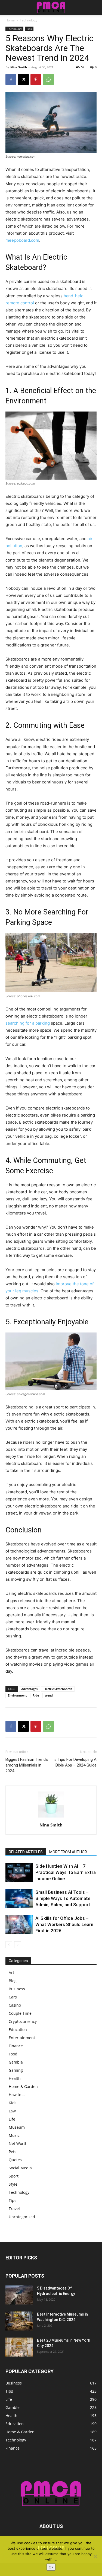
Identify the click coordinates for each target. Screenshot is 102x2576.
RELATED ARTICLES (26, 1852)
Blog (13, 1981)
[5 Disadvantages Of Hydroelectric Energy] (19, 2295)
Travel (14, 2209)
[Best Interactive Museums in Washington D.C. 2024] (19, 2321)
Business (17, 1989)
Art (11, 1973)
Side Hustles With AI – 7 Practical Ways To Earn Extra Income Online (66, 1872)
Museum (17, 2127)
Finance (16, 2046)
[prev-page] (9, 1945)
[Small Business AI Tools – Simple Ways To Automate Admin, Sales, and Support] (19, 1898)
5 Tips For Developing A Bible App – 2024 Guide (75, 1762)
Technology (29, 20)
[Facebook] (11, 79)
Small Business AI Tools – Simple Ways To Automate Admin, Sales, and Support (63, 1898)
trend (49, 1695)
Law (12, 2111)
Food (13, 2054)
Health (15, 2078)
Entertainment (22, 2038)
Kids (13, 2103)
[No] (95, 2556)
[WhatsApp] (48, 79)
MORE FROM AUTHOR (68, 1852)
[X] (23, 79)
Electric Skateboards (58, 1689)
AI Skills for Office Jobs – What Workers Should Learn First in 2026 (64, 1924)
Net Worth (18, 2143)
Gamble (16, 2062)
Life (12, 2119)
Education (18, 2030)
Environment (17, 1695)
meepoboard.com (22, 240)
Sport (14, 2176)
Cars (13, 1997)
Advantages (29, 1689)
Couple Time (20, 2013)
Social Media (20, 2168)
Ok (51, 2567)
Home (10, 20)
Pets (13, 2152)
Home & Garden (23, 2086)
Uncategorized (22, 2217)
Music (14, 2135)
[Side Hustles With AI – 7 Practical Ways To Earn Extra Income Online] (19, 1872)
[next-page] (18, 1945)
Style (13, 2184)
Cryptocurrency (23, 2021)
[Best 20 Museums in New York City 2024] (19, 2347)
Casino (15, 2005)
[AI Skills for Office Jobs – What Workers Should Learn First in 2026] (19, 1925)
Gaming (16, 2070)
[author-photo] (51, 1817)
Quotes (15, 2160)
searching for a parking (28, 1023)
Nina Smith (19, 67)
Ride (36, 1695)
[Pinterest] (36, 79)
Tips (29, 29)
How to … (17, 2095)
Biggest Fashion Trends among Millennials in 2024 (27, 1765)
